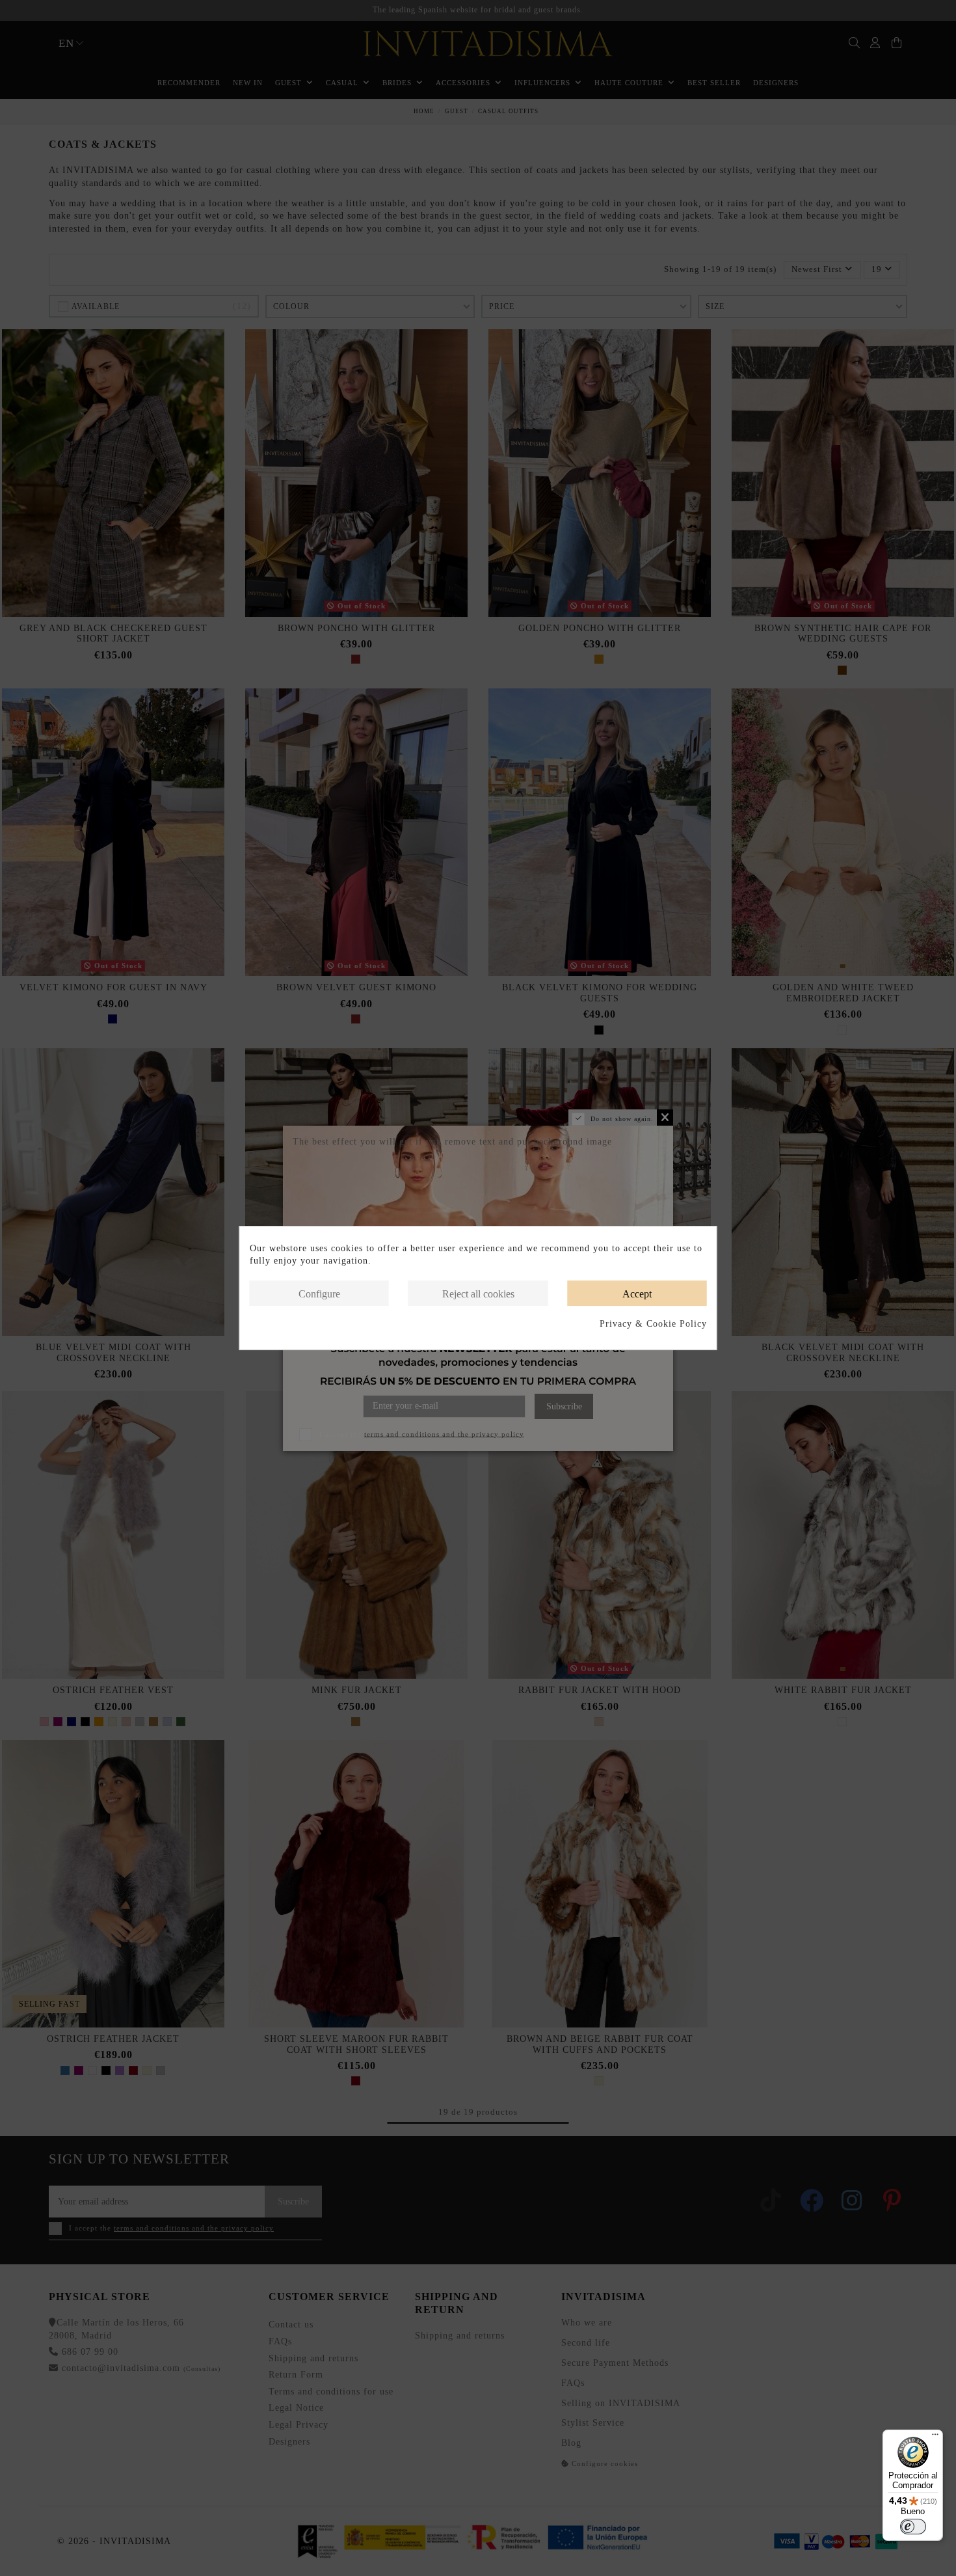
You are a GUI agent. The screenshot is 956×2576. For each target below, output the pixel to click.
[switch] (913, 2527)
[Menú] (935, 2437)
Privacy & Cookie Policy (653, 1324)
